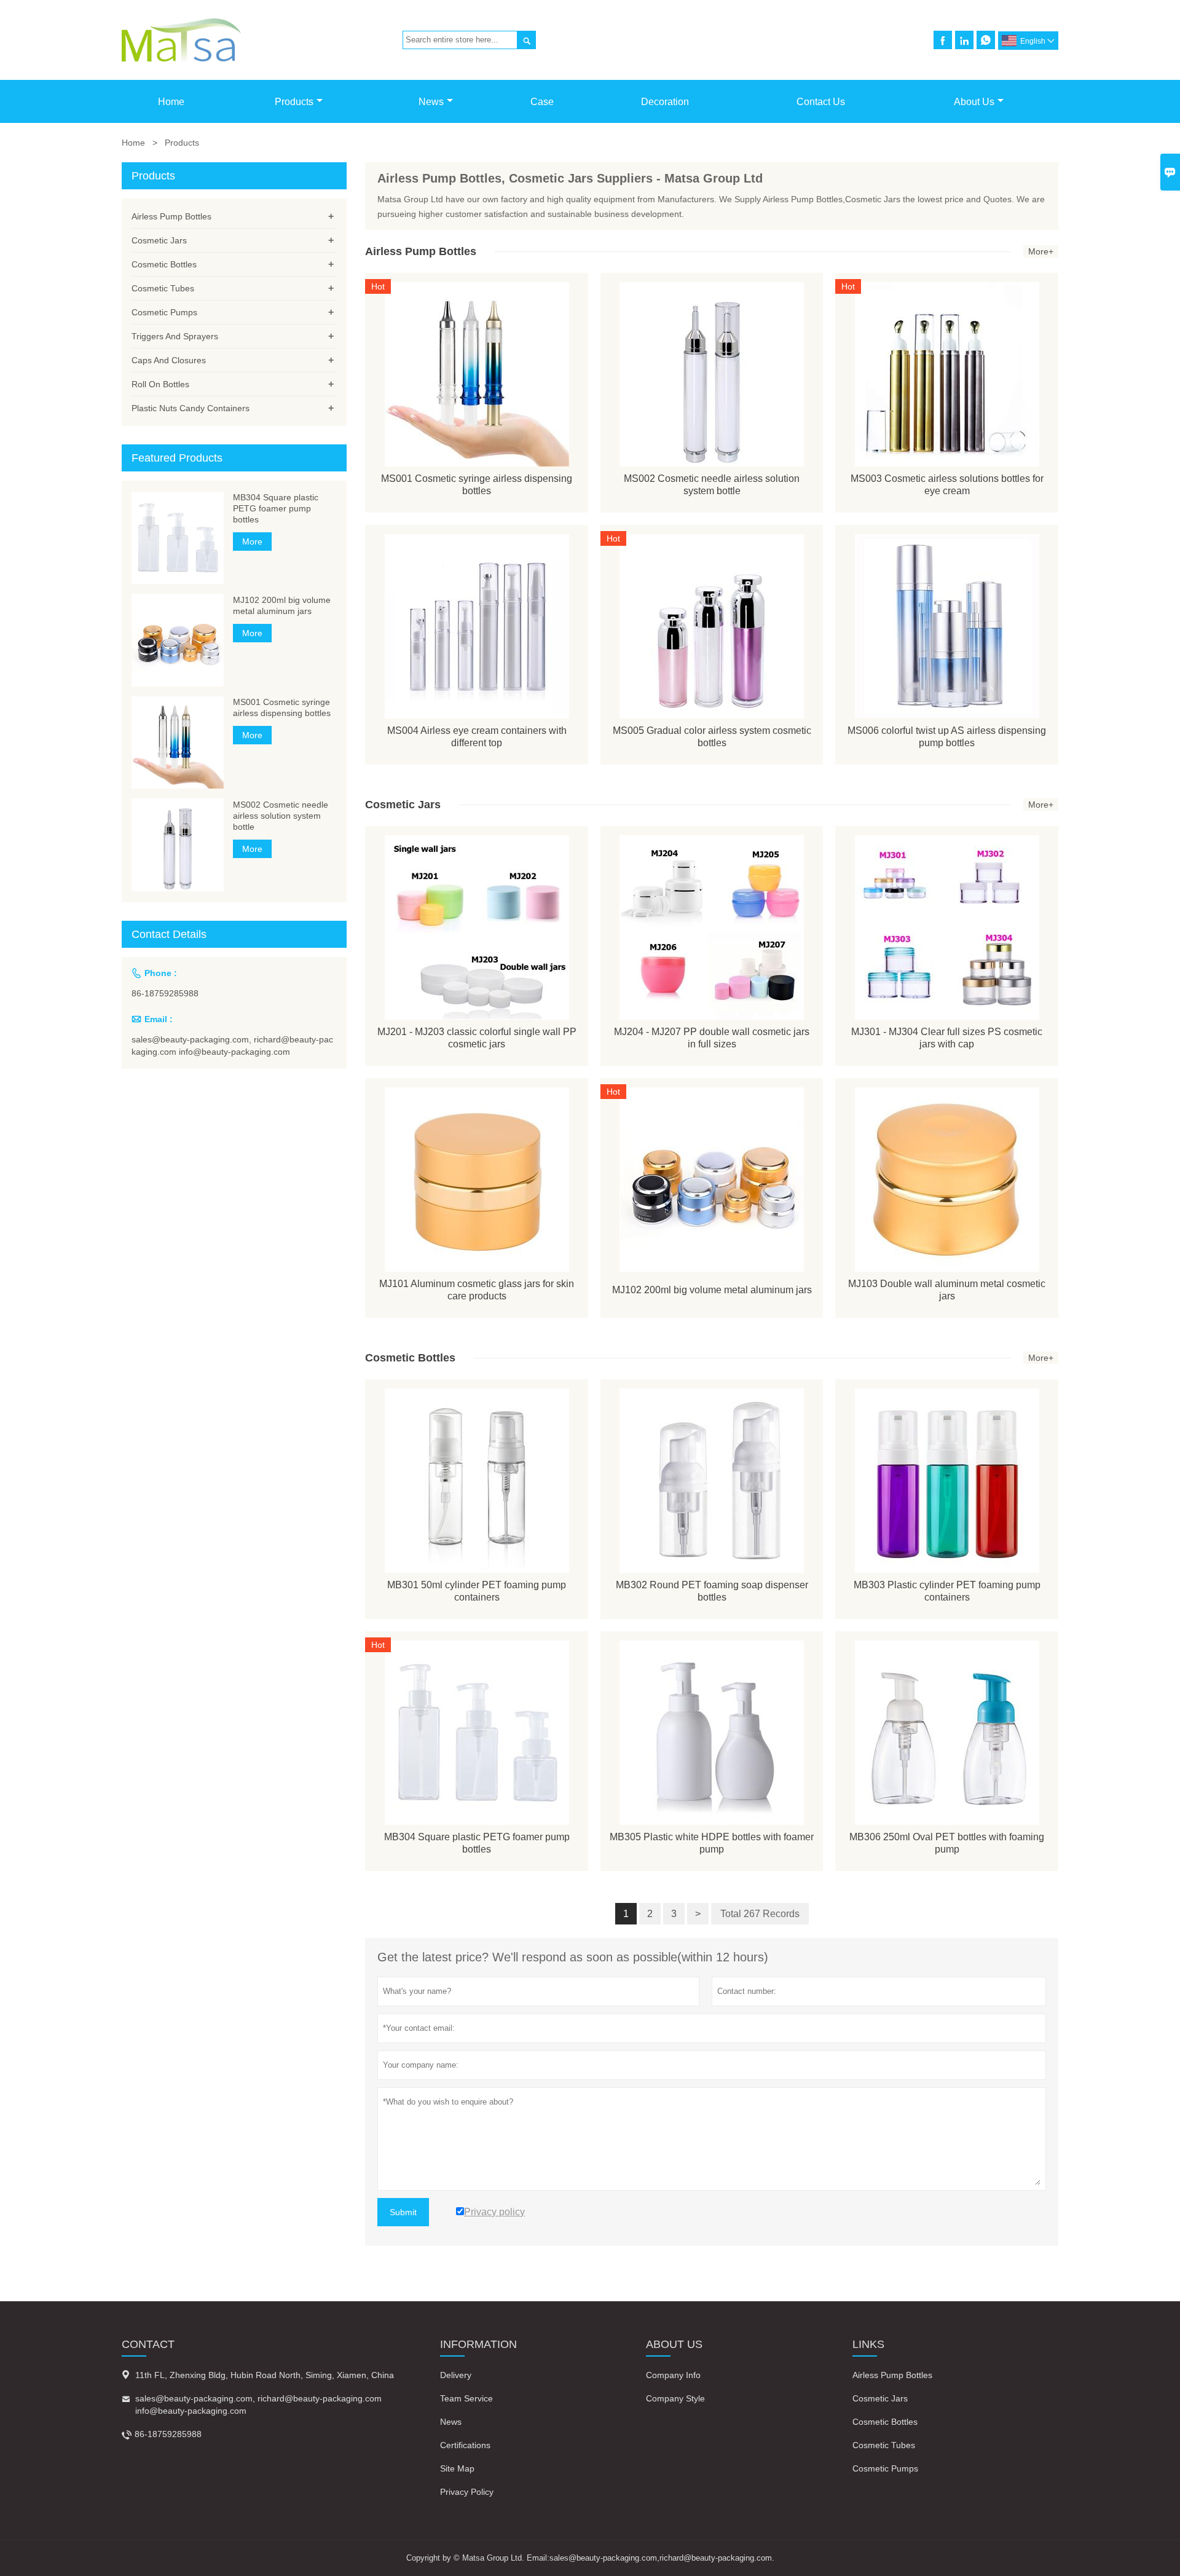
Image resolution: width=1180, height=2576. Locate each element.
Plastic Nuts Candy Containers (191, 408)
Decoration (665, 102)
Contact (148, 2344)
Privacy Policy (467, 2492)
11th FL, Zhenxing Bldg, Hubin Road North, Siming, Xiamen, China (265, 2375)
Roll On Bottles (160, 384)
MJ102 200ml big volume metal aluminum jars (282, 605)
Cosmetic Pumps (164, 312)
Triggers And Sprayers (175, 336)
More (252, 542)
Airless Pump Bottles (171, 216)
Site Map (457, 2468)
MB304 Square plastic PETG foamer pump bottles (276, 508)
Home (171, 102)
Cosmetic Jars (159, 240)
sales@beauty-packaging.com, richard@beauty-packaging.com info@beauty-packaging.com (232, 1046)
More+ (1041, 251)
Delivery (456, 2375)
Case (542, 102)
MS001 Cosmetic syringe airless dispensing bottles (282, 707)
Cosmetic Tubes (163, 288)
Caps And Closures (169, 360)
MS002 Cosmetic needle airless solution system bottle (281, 815)
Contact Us (821, 102)
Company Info (673, 2375)
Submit (403, 2212)
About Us (974, 102)
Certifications (465, 2445)
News (431, 102)
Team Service (466, 2398)
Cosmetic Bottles (164, 264)
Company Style (675, 2398)
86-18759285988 (165, 993)
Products (294, 102)
